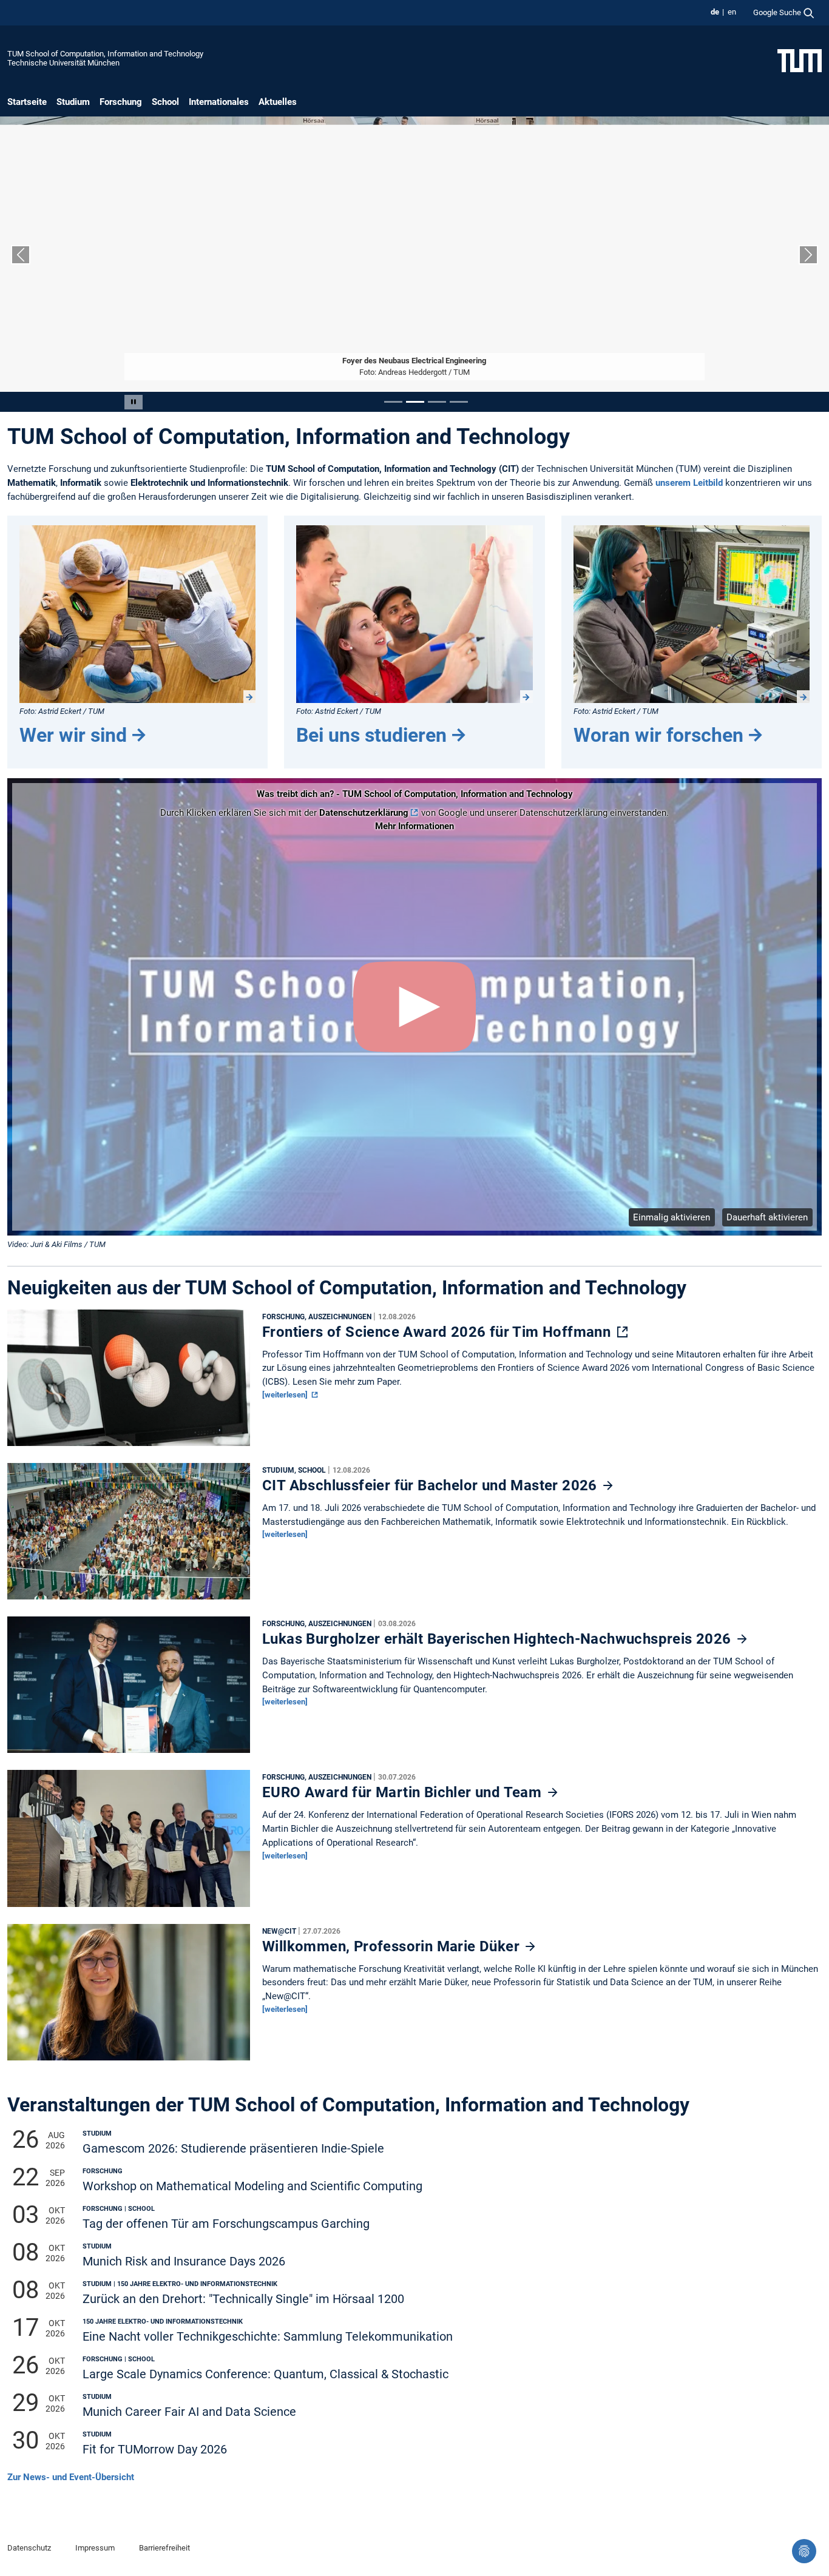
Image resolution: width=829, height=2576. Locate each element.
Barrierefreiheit (164, 2548)
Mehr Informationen (414, 826)
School (165, 102)
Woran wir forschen (658, 735)
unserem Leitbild (689, 483)
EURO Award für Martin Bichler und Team (404, 1792)
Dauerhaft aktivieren (767, 1217)
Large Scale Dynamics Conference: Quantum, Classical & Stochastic (266, 2374)
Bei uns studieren (371, 735)
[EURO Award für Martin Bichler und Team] (129, 1841)
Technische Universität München (63, 63)
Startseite (27, 102)
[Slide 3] (437, 402)
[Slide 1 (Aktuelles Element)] (393, 402)
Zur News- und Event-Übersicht (71, 2477)
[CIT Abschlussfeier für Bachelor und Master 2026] (129, 1535)
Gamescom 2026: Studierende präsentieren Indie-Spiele (233, 2149)
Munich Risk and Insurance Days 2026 (184, 2262)
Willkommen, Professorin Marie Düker (393, 1946)
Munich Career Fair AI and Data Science (189, 2412)
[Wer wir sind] (137, 614)
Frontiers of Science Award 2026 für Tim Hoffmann (438, 1332)
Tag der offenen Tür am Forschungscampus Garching (226, 2224)
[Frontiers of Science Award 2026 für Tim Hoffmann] (129, 1380)
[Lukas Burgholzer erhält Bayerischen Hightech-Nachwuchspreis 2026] (129, 1688)
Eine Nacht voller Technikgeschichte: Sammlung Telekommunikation (268, 2337)
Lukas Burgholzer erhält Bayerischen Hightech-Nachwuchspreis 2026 (499, 1639)
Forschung (121, 102)
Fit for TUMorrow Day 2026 (155, 2450)
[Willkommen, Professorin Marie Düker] (129, 1995)
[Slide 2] (415, 402)
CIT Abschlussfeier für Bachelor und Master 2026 (431, 1485)
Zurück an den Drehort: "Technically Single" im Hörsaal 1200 (243, 2299)
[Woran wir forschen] (692, 614)
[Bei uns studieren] (414, 614)
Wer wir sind (73, 735)
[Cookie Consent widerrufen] (804, 2551)
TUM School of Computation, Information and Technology (105, 54)
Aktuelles (278, 102)
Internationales (219, 102)
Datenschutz (29, 2548)
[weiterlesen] (286, 1395)
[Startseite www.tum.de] (800, 60)
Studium (73, 102)
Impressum (95, 2548)
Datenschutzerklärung (364, 813)
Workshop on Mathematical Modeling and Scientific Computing (252, 2186)
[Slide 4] (459, 402)
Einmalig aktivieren (672, 1217)
